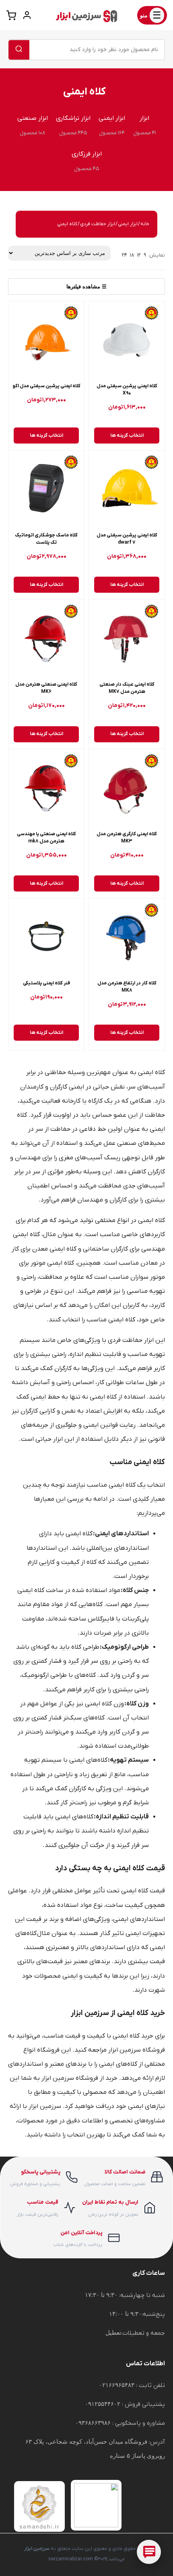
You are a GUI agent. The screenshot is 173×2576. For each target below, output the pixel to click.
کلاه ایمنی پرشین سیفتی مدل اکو (46, 386)
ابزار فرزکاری (87, 154)
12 (139, 255)
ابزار (144, 118)
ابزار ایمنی (112, 118)
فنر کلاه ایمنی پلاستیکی (46, 983)
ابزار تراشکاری (73, 118)
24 (125, 255)
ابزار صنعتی (33, 118)
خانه (145, 224)
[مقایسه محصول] (101, 333)
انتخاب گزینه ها (127, 435)
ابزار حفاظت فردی (98, 224)
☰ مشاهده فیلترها (86, 287)
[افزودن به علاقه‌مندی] (101, 314)
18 (132, 255)
